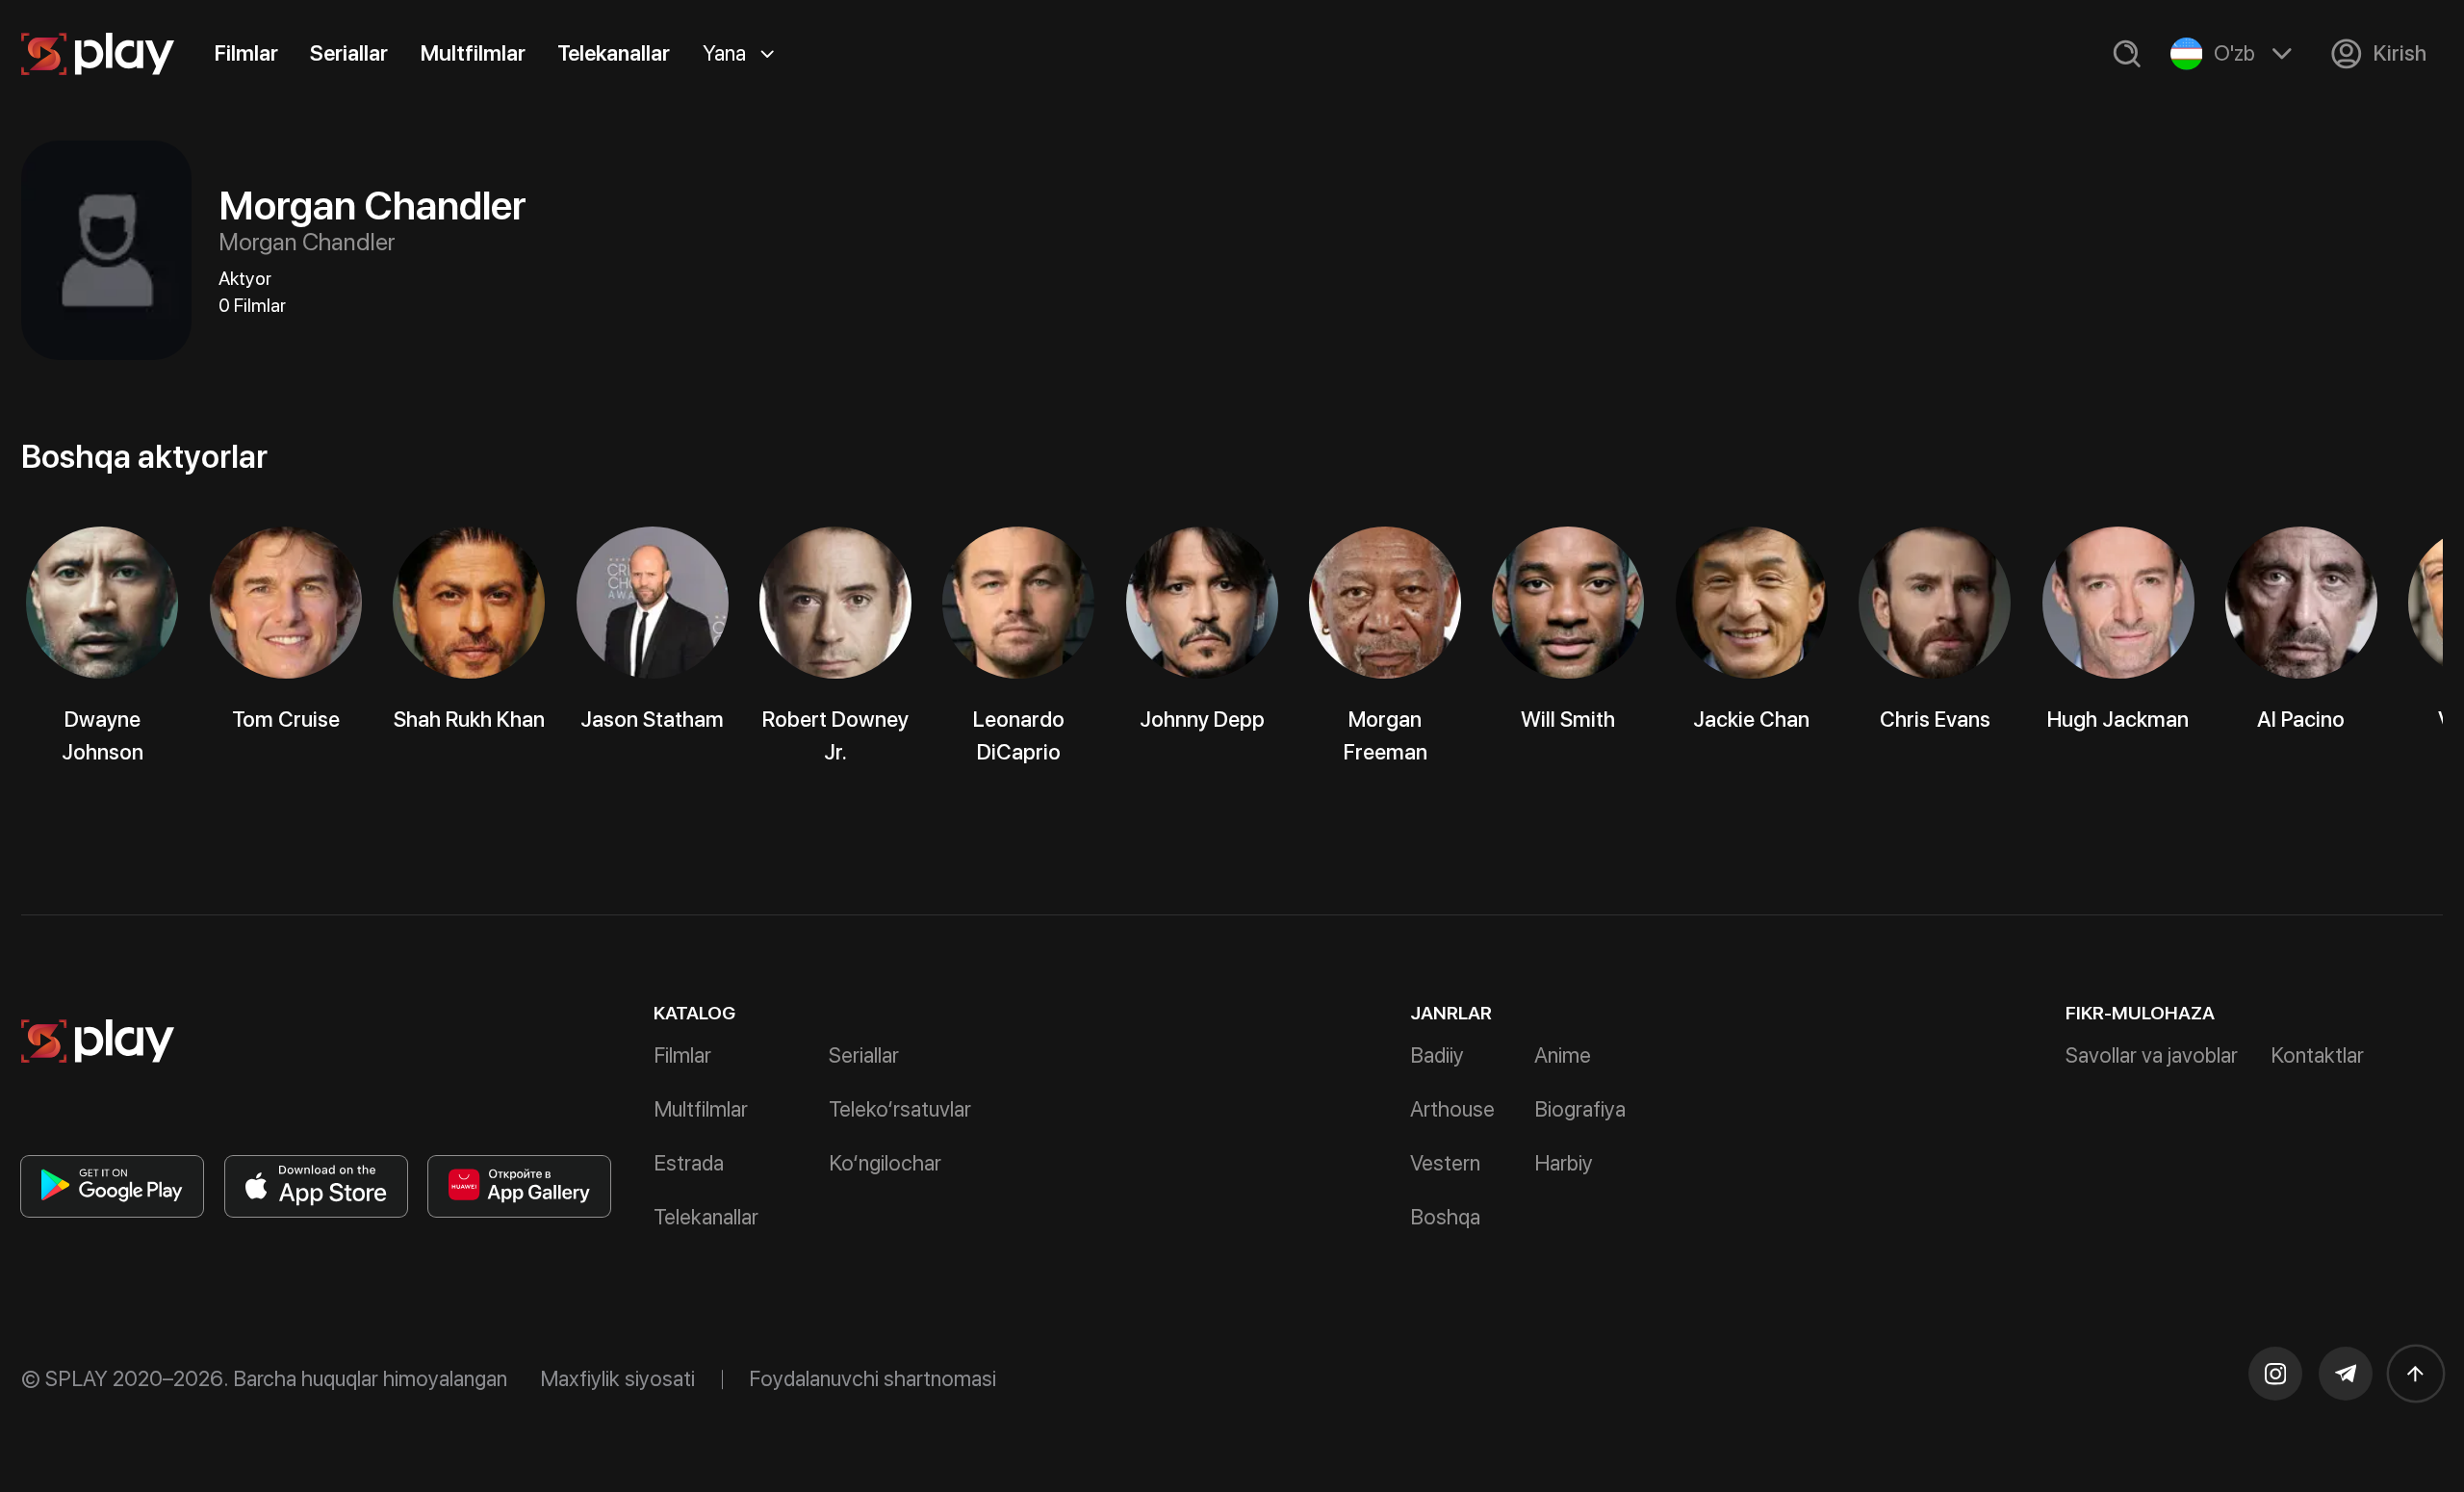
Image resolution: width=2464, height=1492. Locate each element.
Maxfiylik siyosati (617, 1378)
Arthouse (1452, 1109)
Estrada (689, 1163)
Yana (724, 53)
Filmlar (246, 53)
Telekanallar (614, 53)
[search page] (2127, 54)
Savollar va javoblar (2152, 1055)
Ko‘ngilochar (885, 1163)
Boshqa (1445, 1217)
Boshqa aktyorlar (144, 456)
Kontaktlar (2317, 1055)
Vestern (1445, 1163)
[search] (2127, 54)
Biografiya (1580, 1109)
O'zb (2234, 53)
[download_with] (112, 1186)
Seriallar (349, 53)
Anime (1563, 1055)
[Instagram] (2275, 1374)
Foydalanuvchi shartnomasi (873, 1378)
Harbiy (1564, 1163)
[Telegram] (2346, 1374)
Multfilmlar (473, 53)
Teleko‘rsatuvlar (900, 1109)
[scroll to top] (2416, 1374)
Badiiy (1437, 1055)
